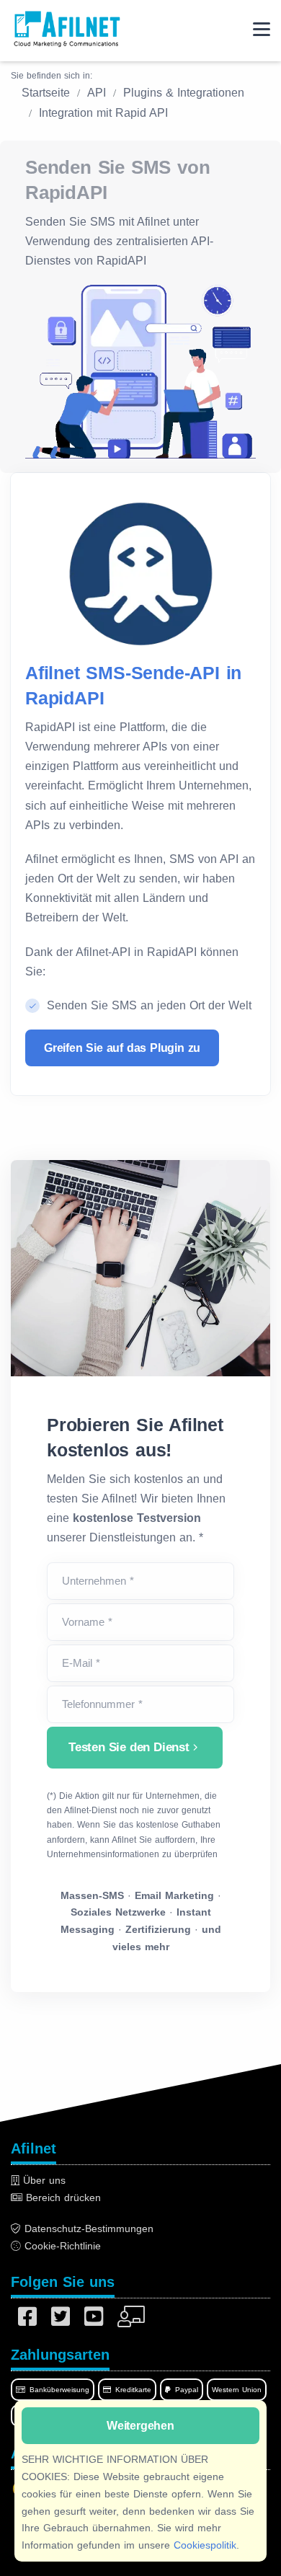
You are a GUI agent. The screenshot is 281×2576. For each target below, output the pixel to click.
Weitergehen (140, 2426)
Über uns (43, 2180)
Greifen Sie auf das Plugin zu (122, 1048)
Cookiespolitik (205, 2545)
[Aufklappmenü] (262, 29)
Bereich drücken (62, 2197)
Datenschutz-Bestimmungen (87, 2228)
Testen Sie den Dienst (129, 1747)
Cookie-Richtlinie (61, 2246)
